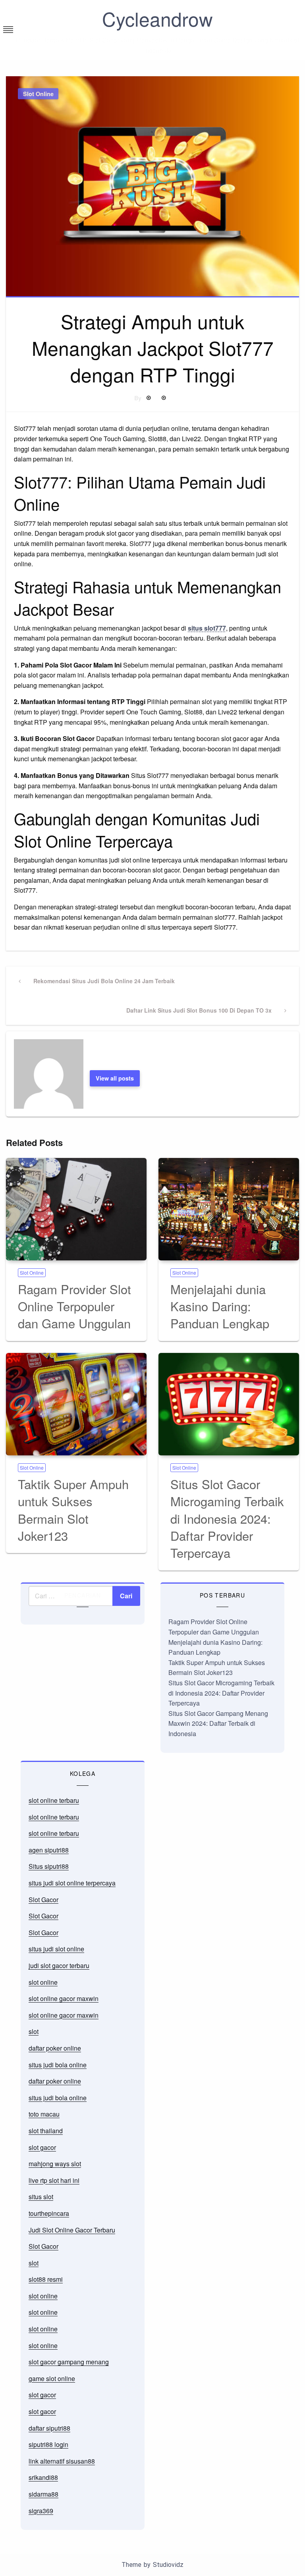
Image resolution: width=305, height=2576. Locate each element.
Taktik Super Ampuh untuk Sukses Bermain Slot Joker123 (73, 1510)
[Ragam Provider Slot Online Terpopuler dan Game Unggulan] (76, 1209)
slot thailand (46, 2131)
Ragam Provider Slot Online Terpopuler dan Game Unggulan (74, 1306)
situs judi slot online (56, 1949)
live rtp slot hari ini (54, 2180)
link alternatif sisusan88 (62, 2461)
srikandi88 (43, 2477)
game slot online (52, 2378)
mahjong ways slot (55, 2164)
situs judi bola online (58, 2065)
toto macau (44, 2114)
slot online (43, 1982)
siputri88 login (48, 2444)
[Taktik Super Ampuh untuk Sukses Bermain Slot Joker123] (76, 1404)
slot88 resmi (46, 2279)
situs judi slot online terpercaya (72, 1883)
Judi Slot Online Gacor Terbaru (72, 2230)
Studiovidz (168, 2565)
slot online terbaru (54, 1800)
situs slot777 (207, 628)
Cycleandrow (157, 18)
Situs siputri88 (49, 1866)
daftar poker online (55, 2048)
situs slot (41, 2197)
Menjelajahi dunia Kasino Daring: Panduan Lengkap (220, 1306)
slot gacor (42, 2147)
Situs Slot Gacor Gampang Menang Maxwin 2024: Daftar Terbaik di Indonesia (218, 1723)
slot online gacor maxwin (64, 1998)
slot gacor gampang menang (69, 2362)
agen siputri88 (49, 1850)
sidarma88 (43, 2494)
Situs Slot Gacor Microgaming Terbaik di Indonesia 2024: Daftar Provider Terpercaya (227, 1518)
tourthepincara (49, 2213)
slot (34, 2031)
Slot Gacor (43, 1900)
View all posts (115, 1078)
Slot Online (38, 94)
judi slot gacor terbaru (59, 1965)
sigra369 (41, 2511)
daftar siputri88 (49, 2428)
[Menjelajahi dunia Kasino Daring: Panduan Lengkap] (229, 1209)
